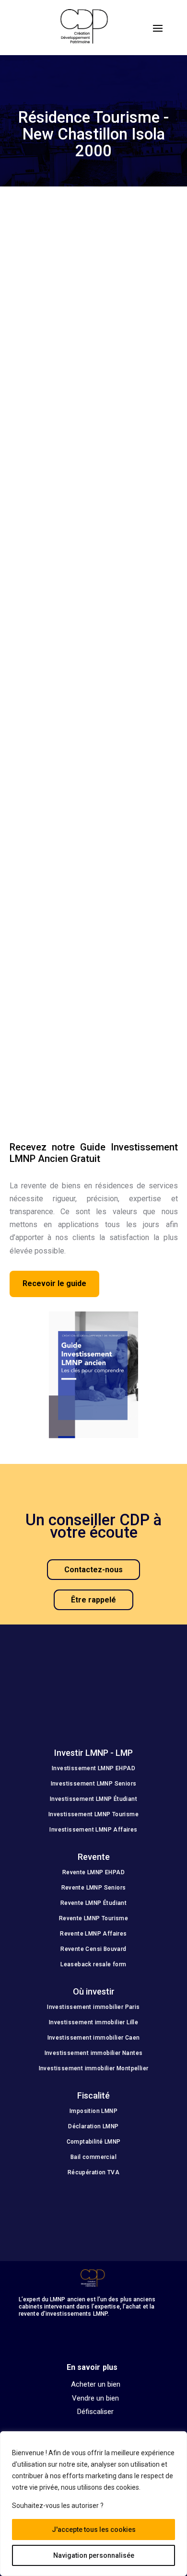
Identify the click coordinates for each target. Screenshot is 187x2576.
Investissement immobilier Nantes (94, 2053)
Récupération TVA (93, 2172)
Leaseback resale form (93, 1964)
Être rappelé (93, 1600)
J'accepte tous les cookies (94, 2530)
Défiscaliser (95, 2412)
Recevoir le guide (54, 1283)
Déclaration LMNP (93, 2126)
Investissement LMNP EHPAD (93, 1768)
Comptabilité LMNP (94, 2142)
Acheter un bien (96, 2385)
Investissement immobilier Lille (93, 2022)
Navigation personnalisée (94, 2555)
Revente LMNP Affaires (93, 1934)
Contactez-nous (93, 1570)
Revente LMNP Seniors (94, 1888)
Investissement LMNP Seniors (94, 1784)
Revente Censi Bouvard (93, 1949)
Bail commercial (93, 2157)
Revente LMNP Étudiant (93, 1903)
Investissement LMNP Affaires (93, 1830)
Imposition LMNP (93, 2111)
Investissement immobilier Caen (94, 2038)
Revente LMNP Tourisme (93, 1918)
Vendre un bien (95, 2399)
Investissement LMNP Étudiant (93, 1799)
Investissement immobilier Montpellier (94, 2068)
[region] (93, 2504)
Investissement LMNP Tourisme (93, 1814)
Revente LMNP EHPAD (93, 1872)
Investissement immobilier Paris (93, 2007)
